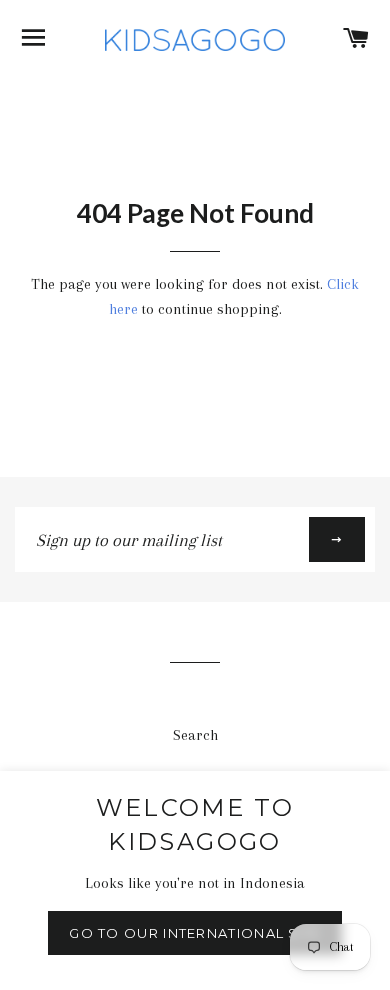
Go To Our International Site (194, 933)
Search (195, 735)
